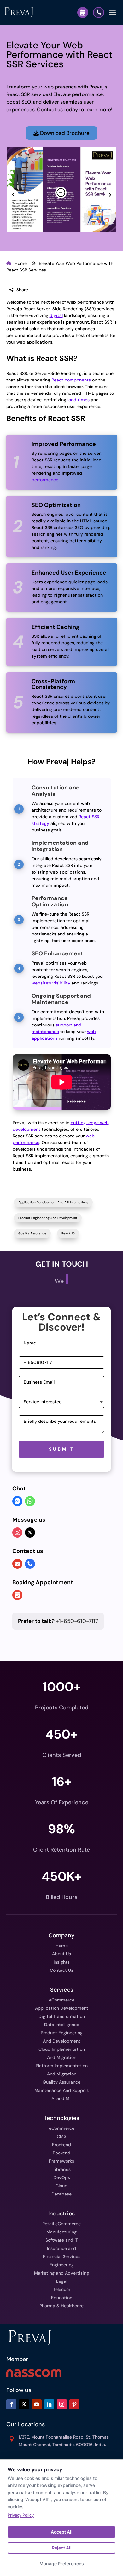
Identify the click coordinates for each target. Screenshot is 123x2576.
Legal (62, 2281)
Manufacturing (61, 2232)
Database (61, 2194)
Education (62, 2298)
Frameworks (61, 2161)
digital (56, 315)
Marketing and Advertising (61, 2273)
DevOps (62, 2177)
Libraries (61, 2169)
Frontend (61, 2145)
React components (71, 380)
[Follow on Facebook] (11, 2404)
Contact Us (61, 1970)
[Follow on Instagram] (62, 2404)
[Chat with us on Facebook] (17, 1502)
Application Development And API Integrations (53, 1202)
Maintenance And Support (62, 2090)
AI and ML (62, 2098)
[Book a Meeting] (83, 12)
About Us (61, 1954)
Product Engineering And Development (48, 1218)
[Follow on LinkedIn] (49, 2404)
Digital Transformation (62, 2016)
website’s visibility (51, 983)
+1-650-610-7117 (58, 1621)
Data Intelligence (62, 2025)
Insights (62, 1962)
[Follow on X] (24, 2404)
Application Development (62, 2008)
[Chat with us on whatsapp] (30, 1502)
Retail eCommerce (61, 2224)
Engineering (62, 2265)
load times (79, 400)
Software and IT (62, 2240)
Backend (61, 2153)
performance (45, 480)
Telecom (62, 2289)
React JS (68, 1233)
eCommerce (62, 2000)
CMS (61, 2136)
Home (21, 263)
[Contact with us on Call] (30, 1564)
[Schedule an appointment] (17, 1596)
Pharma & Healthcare (61, 2306)
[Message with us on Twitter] (30, 1532)
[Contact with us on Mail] (17, 1564)
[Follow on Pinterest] (74, 2404)
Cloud (61, 2186)
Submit (62, 1449)
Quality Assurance (32, 1233)
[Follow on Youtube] (37, 2404)
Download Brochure (64, 133)
